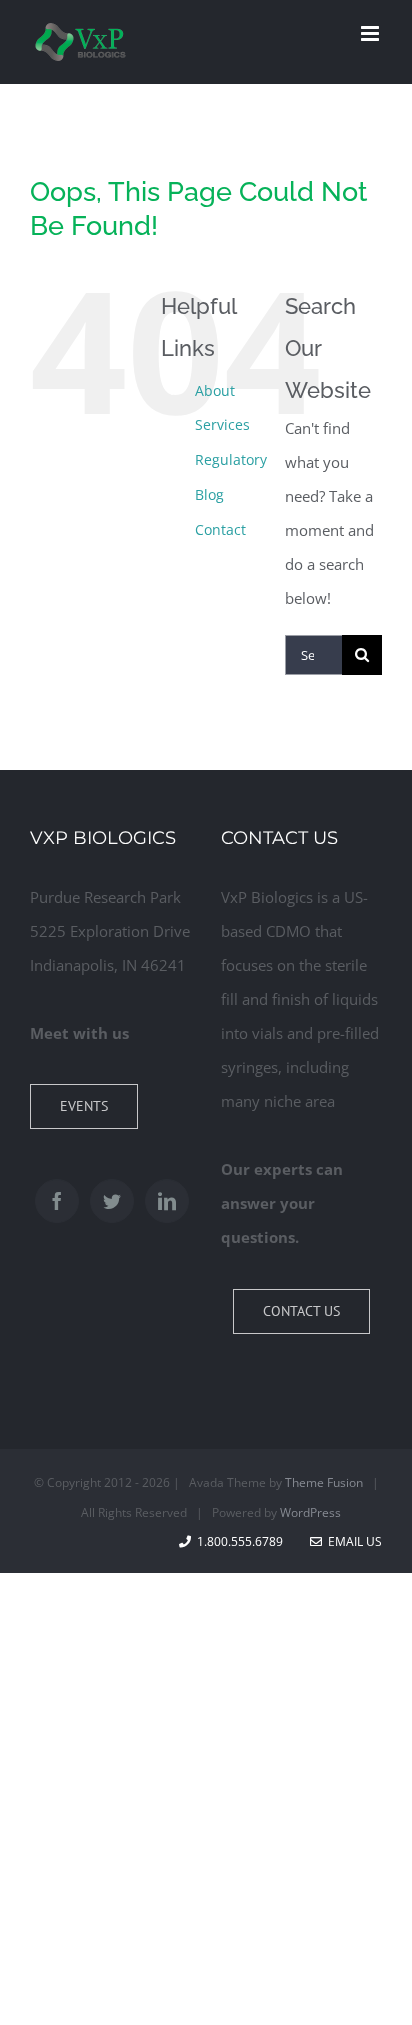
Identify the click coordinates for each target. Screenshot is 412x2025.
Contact (220, 529)
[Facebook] (57, 1201)
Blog (209, 494)
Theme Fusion (324, 1482)
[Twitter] (112, 1201)
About (215, 390)
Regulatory (231, 459)
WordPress (310, 1512)
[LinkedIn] (167, 1201)
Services (222, 424)
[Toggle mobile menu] (371, 33)
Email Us (352, 1541)
